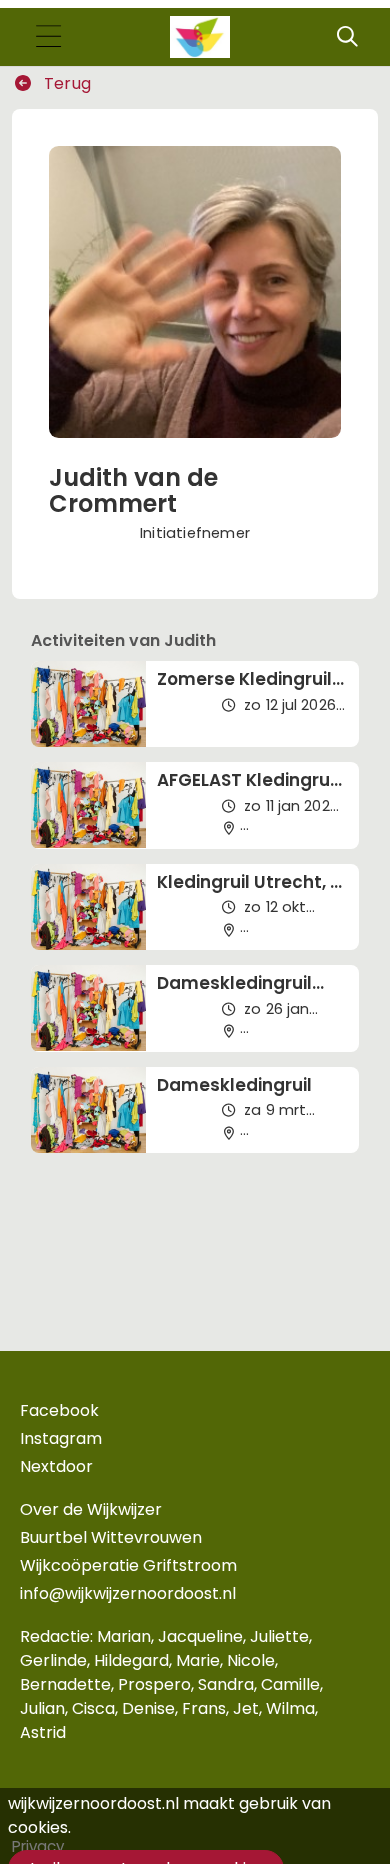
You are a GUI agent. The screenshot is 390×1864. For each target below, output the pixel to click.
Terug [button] (65, 83)
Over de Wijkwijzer (91, 1509)
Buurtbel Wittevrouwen (111, 1537)
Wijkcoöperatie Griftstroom (128, 1565)
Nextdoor (56, 1466)
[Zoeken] (347, 37)
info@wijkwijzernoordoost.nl (128, 1593)
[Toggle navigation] (48, 37)
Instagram (61, 1438)
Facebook (59, 1410)
